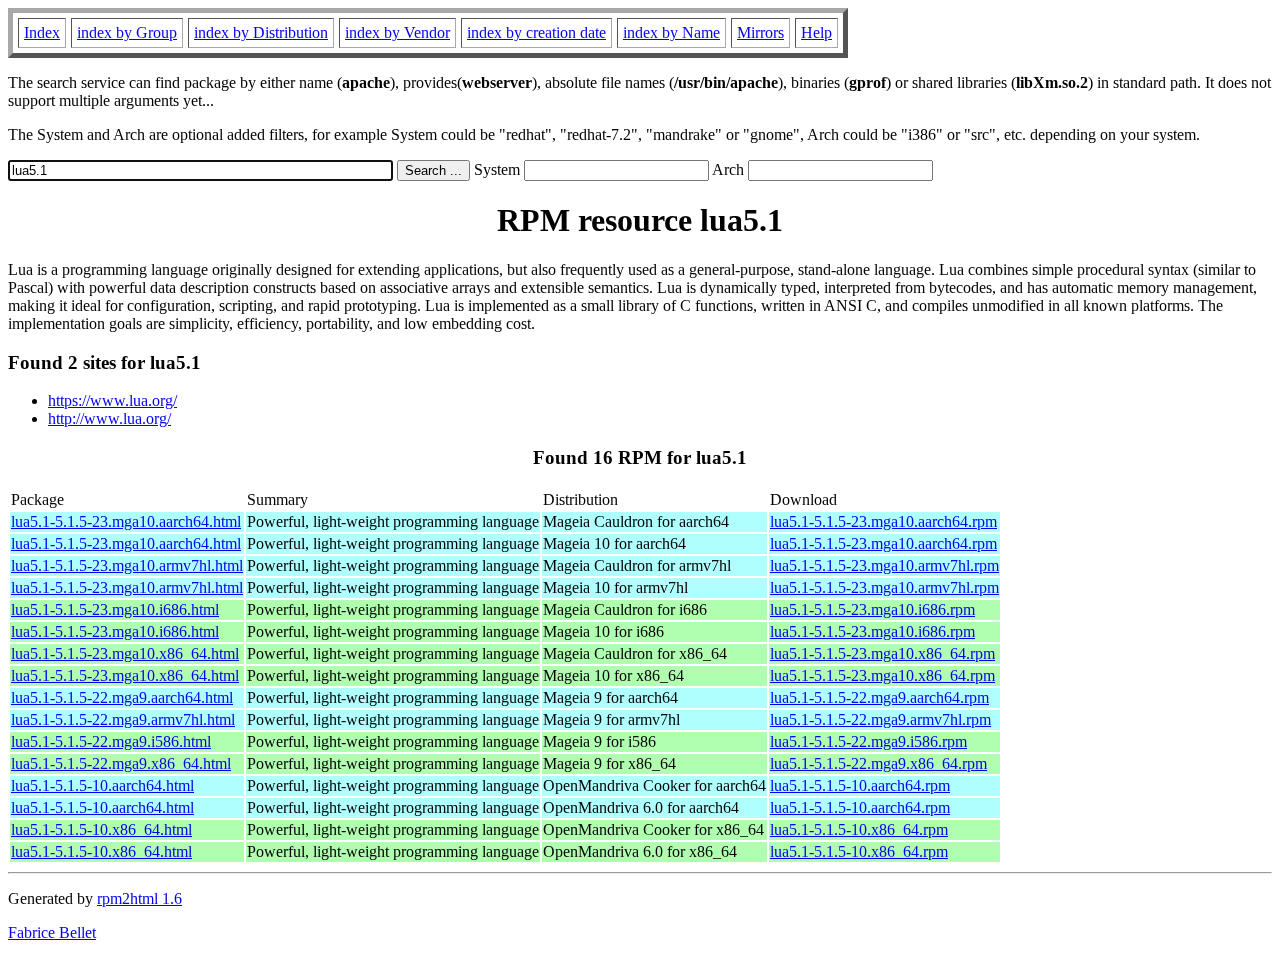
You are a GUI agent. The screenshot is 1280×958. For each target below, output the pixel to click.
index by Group (127, 32)
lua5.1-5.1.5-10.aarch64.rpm (860, 785)
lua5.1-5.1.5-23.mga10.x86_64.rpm (882, 653)
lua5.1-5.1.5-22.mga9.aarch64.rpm (879, 697)
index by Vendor (397, 32)
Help (816, 32)
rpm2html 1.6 (139, 898)
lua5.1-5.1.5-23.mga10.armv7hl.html (127, 565)
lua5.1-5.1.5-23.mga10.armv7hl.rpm (884, 565)
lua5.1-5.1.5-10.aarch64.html (102, 785)
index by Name (671, 32)
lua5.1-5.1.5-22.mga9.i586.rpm (868, 741)
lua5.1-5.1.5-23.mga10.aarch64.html (126, 521)
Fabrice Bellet (52, 932)
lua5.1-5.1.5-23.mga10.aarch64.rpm (883, 521)
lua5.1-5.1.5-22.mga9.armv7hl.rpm (880, 719)
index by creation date (536, 32)
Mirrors (760, 32)
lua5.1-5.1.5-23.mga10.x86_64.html (125, 653)
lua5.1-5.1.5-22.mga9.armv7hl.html (123, 719)
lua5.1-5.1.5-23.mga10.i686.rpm (872, 609)
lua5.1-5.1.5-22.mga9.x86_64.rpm (878, 763)
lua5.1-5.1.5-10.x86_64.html (101, 829)
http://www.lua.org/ (109, 418)
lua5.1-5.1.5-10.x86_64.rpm (859, 829)
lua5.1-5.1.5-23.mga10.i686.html (115, 609)
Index (42, 32)
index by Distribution (261, 32)
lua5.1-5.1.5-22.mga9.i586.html (111, 741)
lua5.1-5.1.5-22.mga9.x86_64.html (121, 763)
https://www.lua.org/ (112, 400)
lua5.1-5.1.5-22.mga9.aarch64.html (122, 697)
